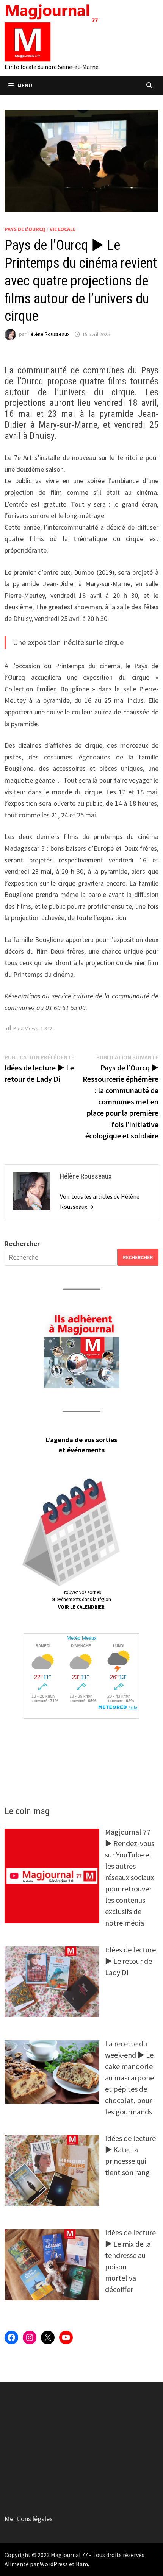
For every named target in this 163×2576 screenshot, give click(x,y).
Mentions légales (29, 2519)
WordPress (54, 2564)
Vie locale (63, 229)
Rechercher (22, 1244)
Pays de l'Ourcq (25, 229)
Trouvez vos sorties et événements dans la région (81, 1600)
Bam (82, 2564)
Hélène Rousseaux (49, 334)
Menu (25, 85)
